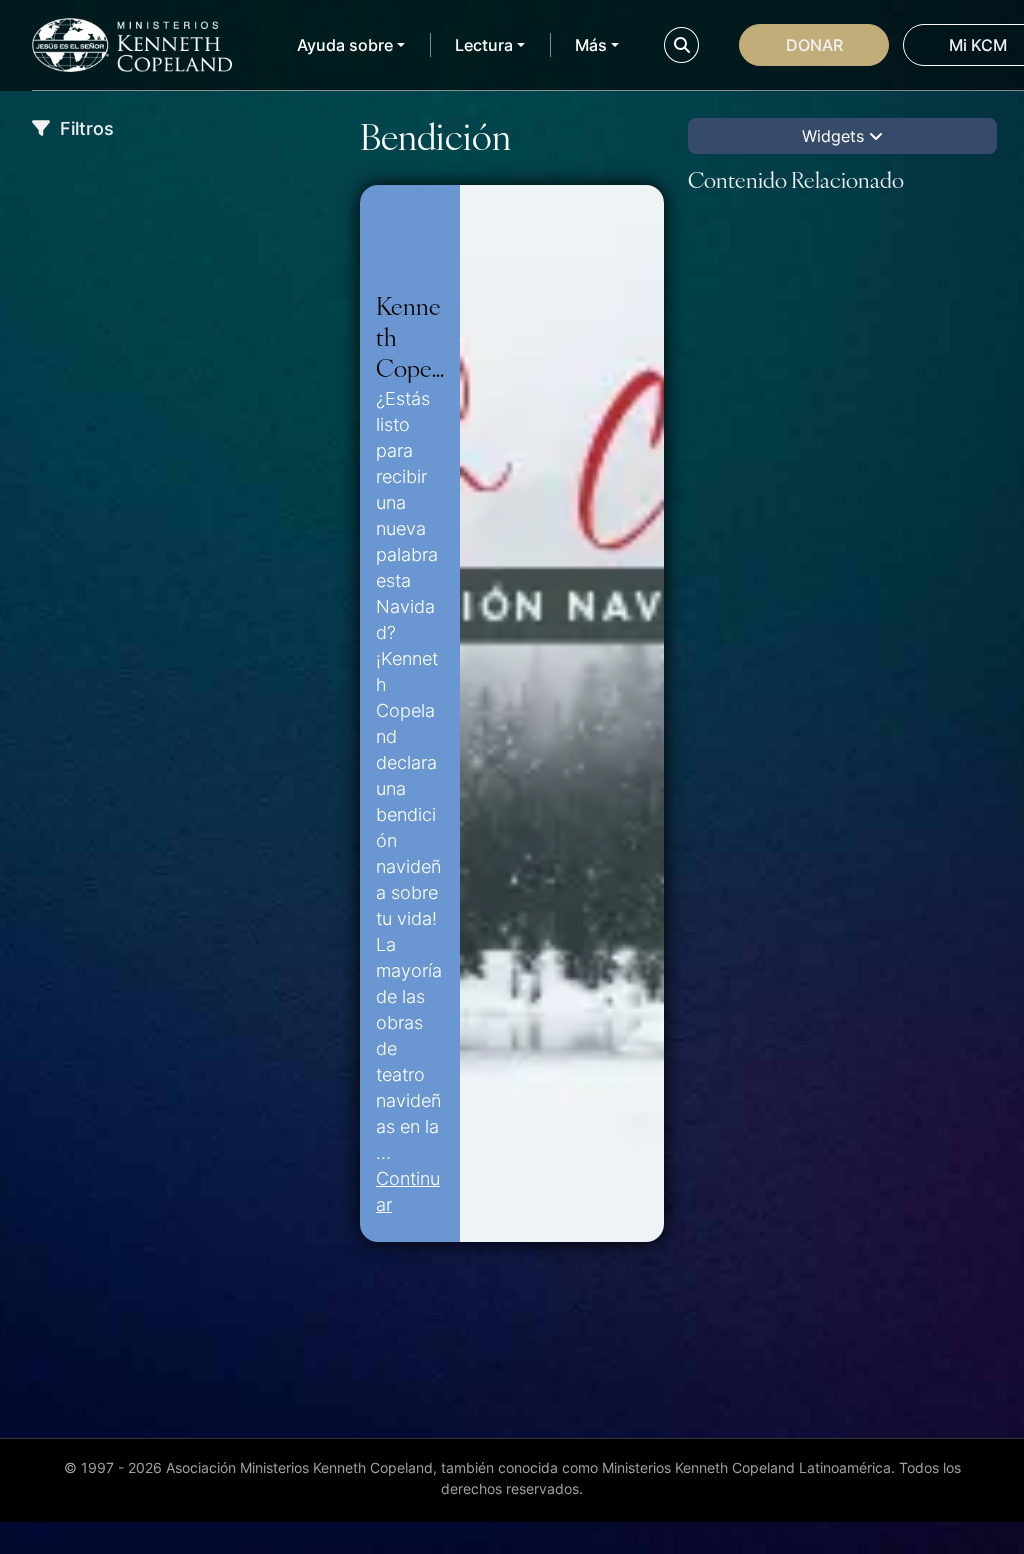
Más (591, 45)
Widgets (835, 136)
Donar (814, 45)
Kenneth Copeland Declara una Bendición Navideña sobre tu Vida (409, 336)
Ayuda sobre (345, 45)
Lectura (484, 45)
